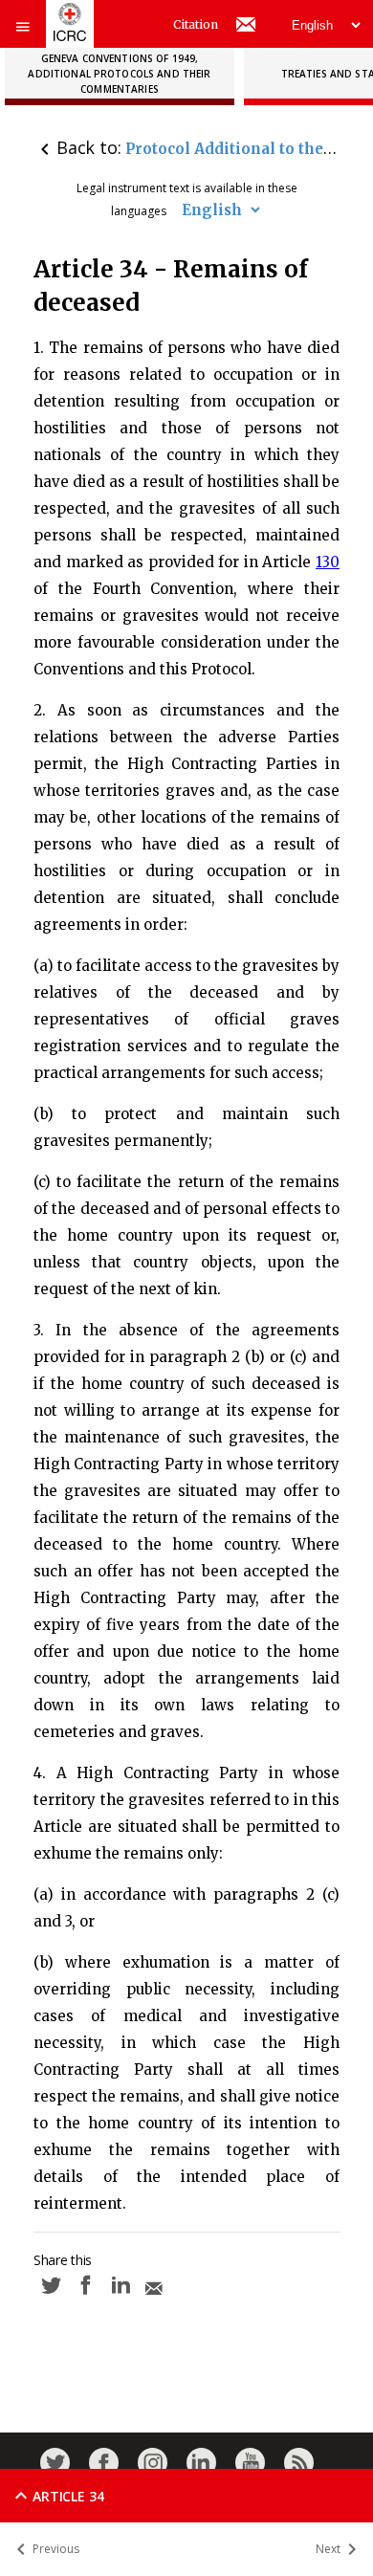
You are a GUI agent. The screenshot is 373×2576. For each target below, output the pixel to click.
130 (328, 562)
